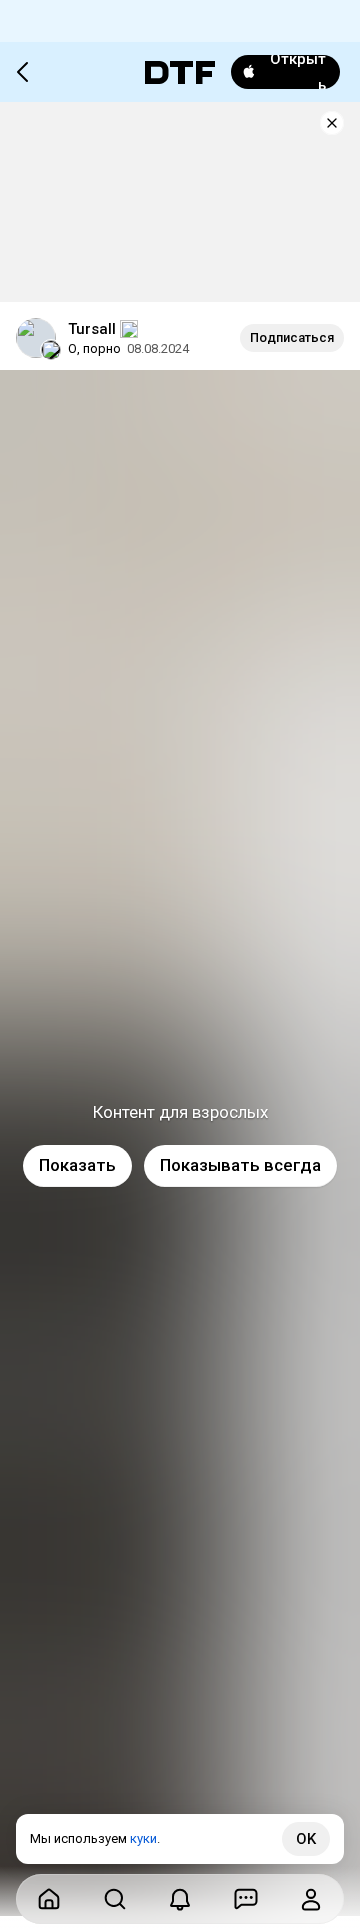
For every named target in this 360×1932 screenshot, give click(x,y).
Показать (77, 1165)
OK (306, 1839)
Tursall (92, 329)
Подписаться (292, 337)
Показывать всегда (240, 1165)
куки (143, 1838)
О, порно (94, 348)
